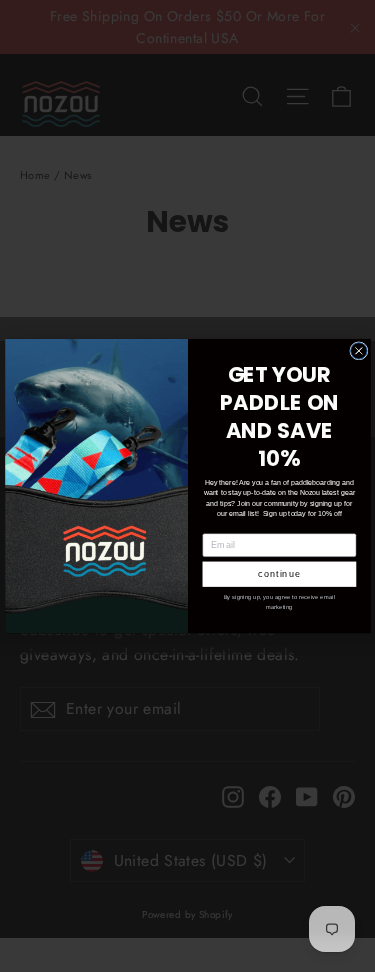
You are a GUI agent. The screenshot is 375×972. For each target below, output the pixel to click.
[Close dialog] (358, 350)
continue (279, 574)
